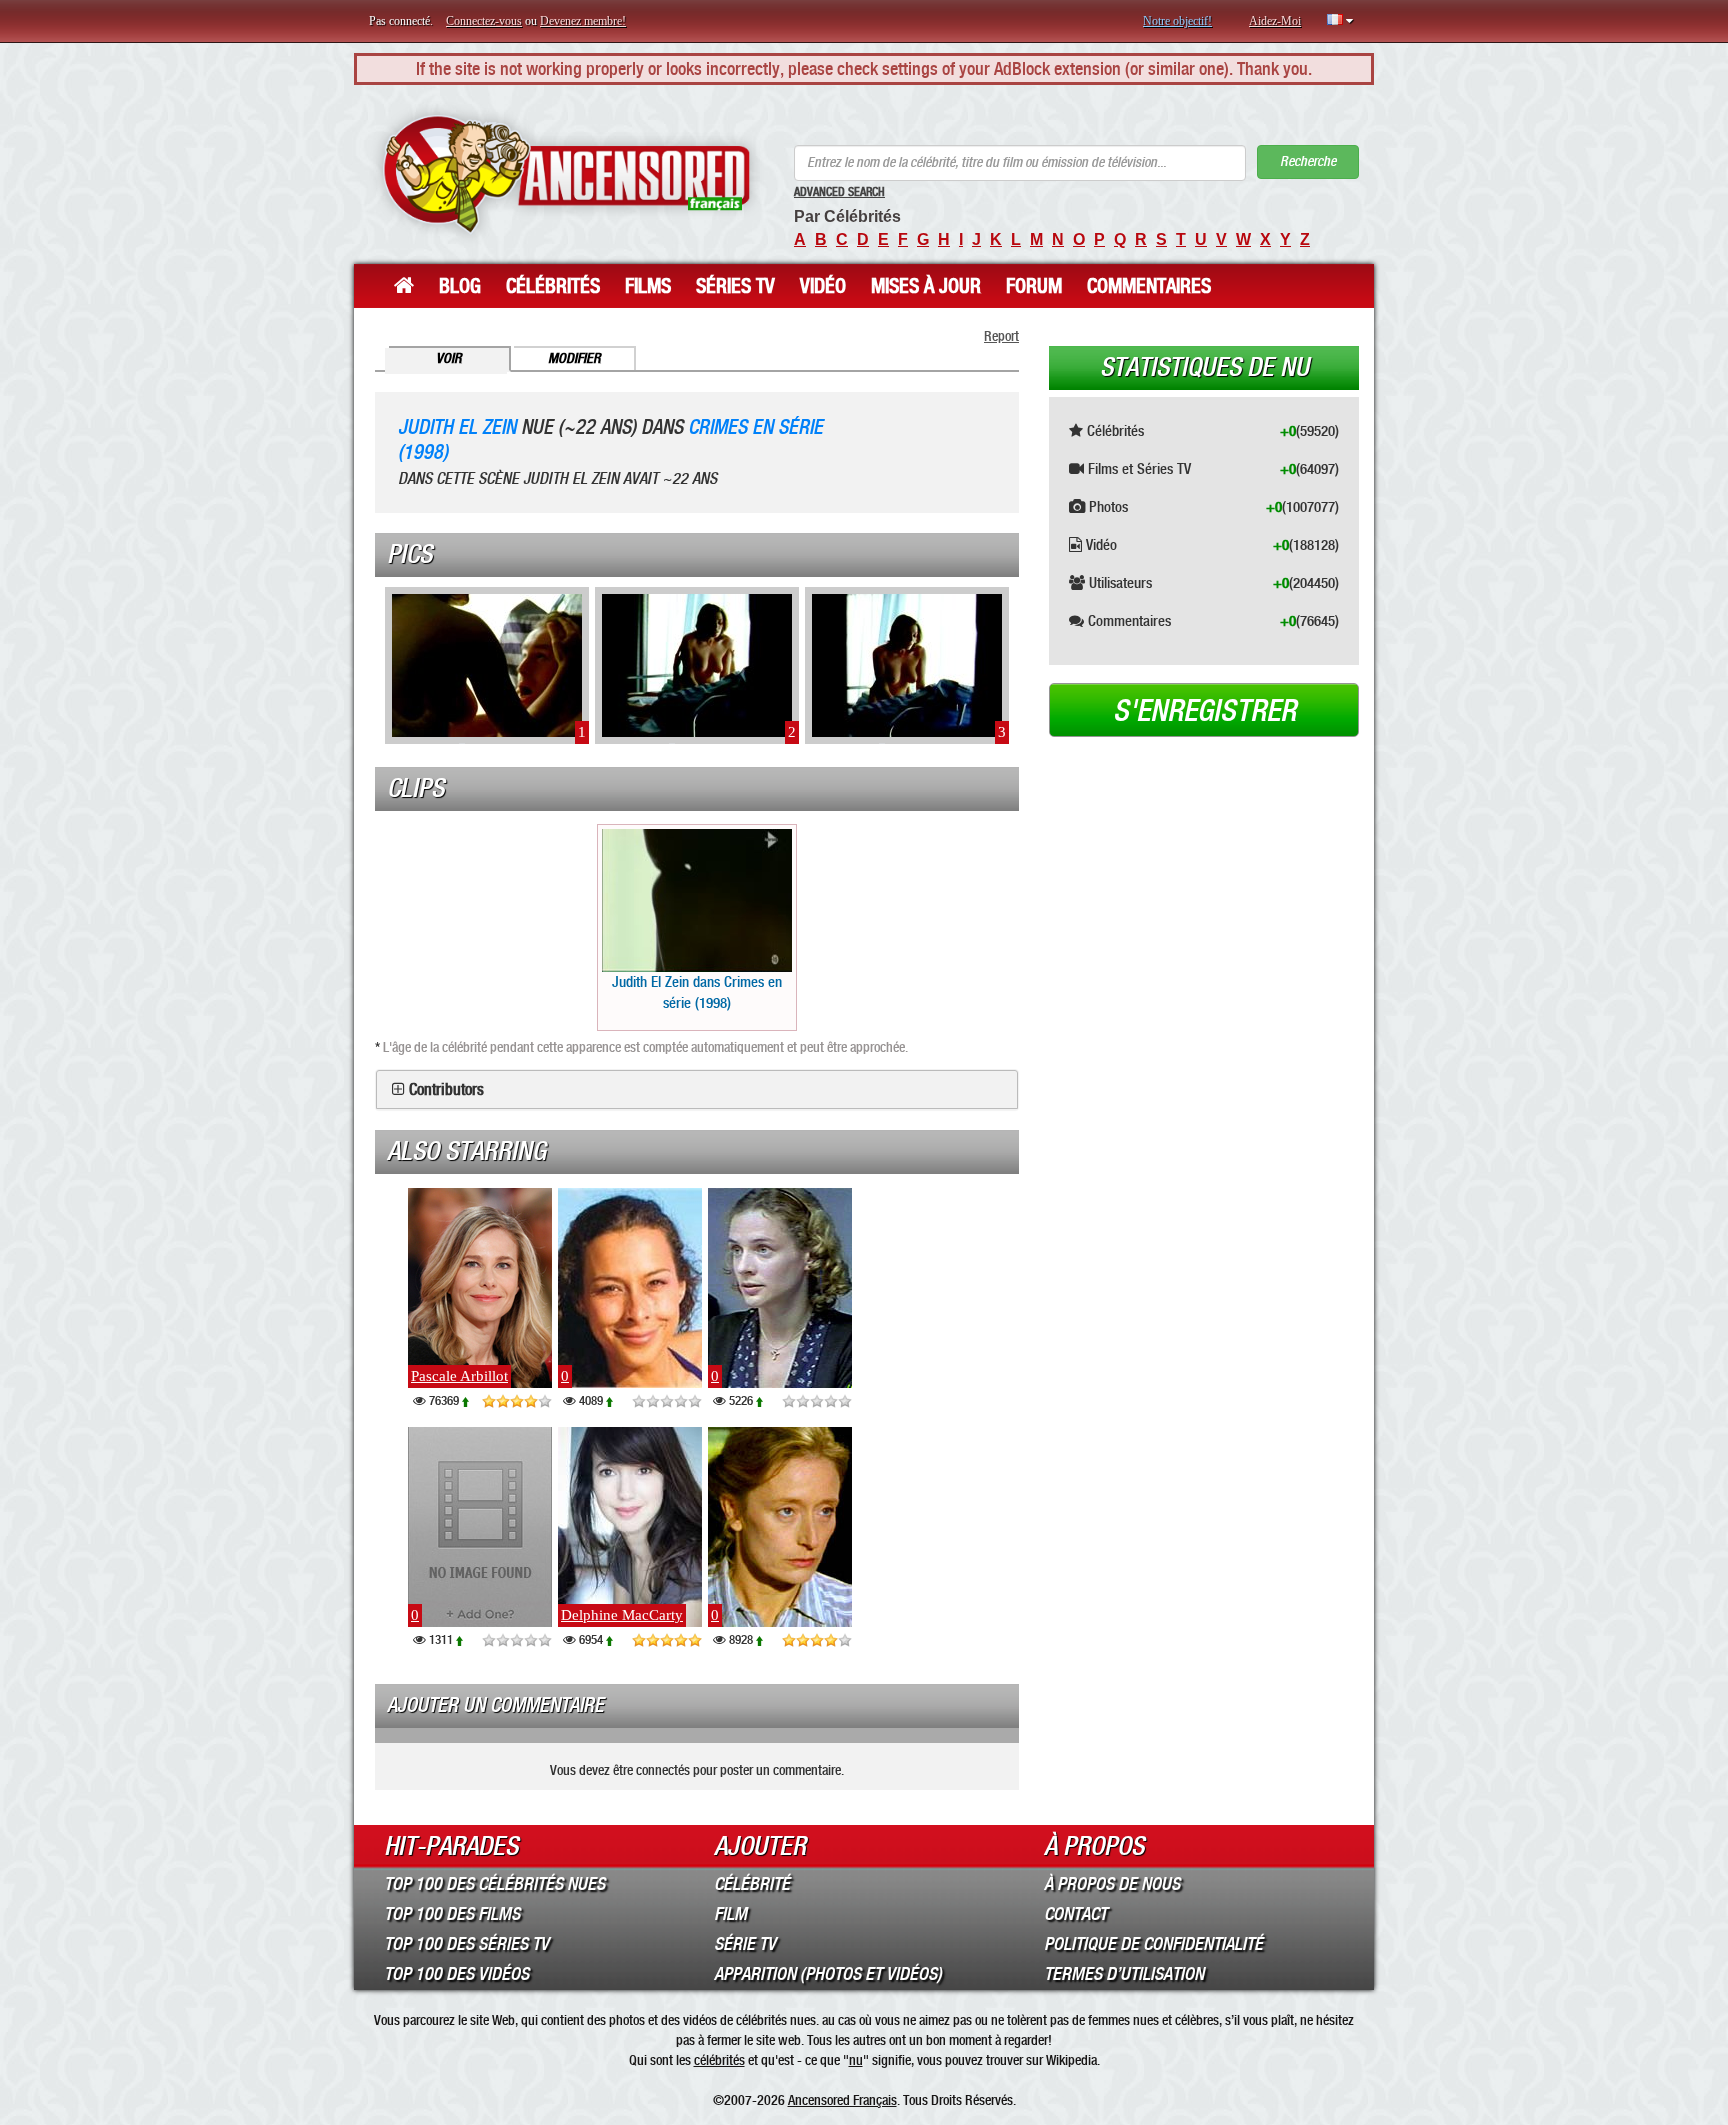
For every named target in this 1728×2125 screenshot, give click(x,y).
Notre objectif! (1177, 21)
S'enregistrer (1204, 711)
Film (730, 1914)
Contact (1075, 1914)
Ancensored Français (842, 2100)
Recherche (1308, 161)
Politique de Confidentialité (1153, 1944)
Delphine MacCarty (622, 1615)
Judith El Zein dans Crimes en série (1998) (697, 992)
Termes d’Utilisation (1124, 1974)
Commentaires (1149, 286)
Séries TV (735, 286)
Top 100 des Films (452, 1914)
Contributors (446, 1090)
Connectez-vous (484, 21)
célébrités (719, 2060)
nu (856, 2060)
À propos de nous (1112, 1884)
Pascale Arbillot (459, 1376)
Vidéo (823, 286)
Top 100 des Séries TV (466, 1944)
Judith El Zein (457, 427)
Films (648, 286)
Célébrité (752, 1884)
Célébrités (553, 286)
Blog (460, 286)
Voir (449, 358)
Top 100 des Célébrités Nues (494, 1884)
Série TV (745, 1944)
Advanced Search (839, 192)
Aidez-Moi (1275, 21)
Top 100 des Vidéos (456, 1974)
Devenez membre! (583, 21)
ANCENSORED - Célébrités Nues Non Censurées (566, 174)
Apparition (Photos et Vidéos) (828, 1974)
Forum (1034, 286)
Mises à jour (926, 286)
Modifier (574, 358)
